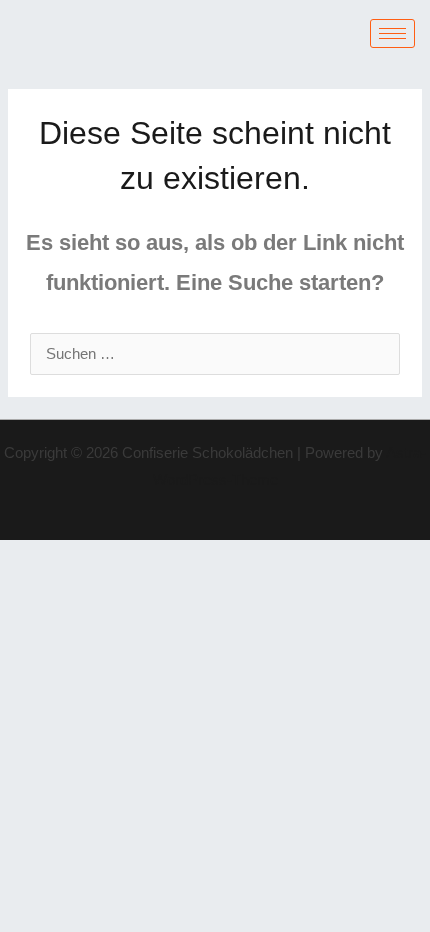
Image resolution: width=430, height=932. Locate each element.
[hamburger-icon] (392, 33)
